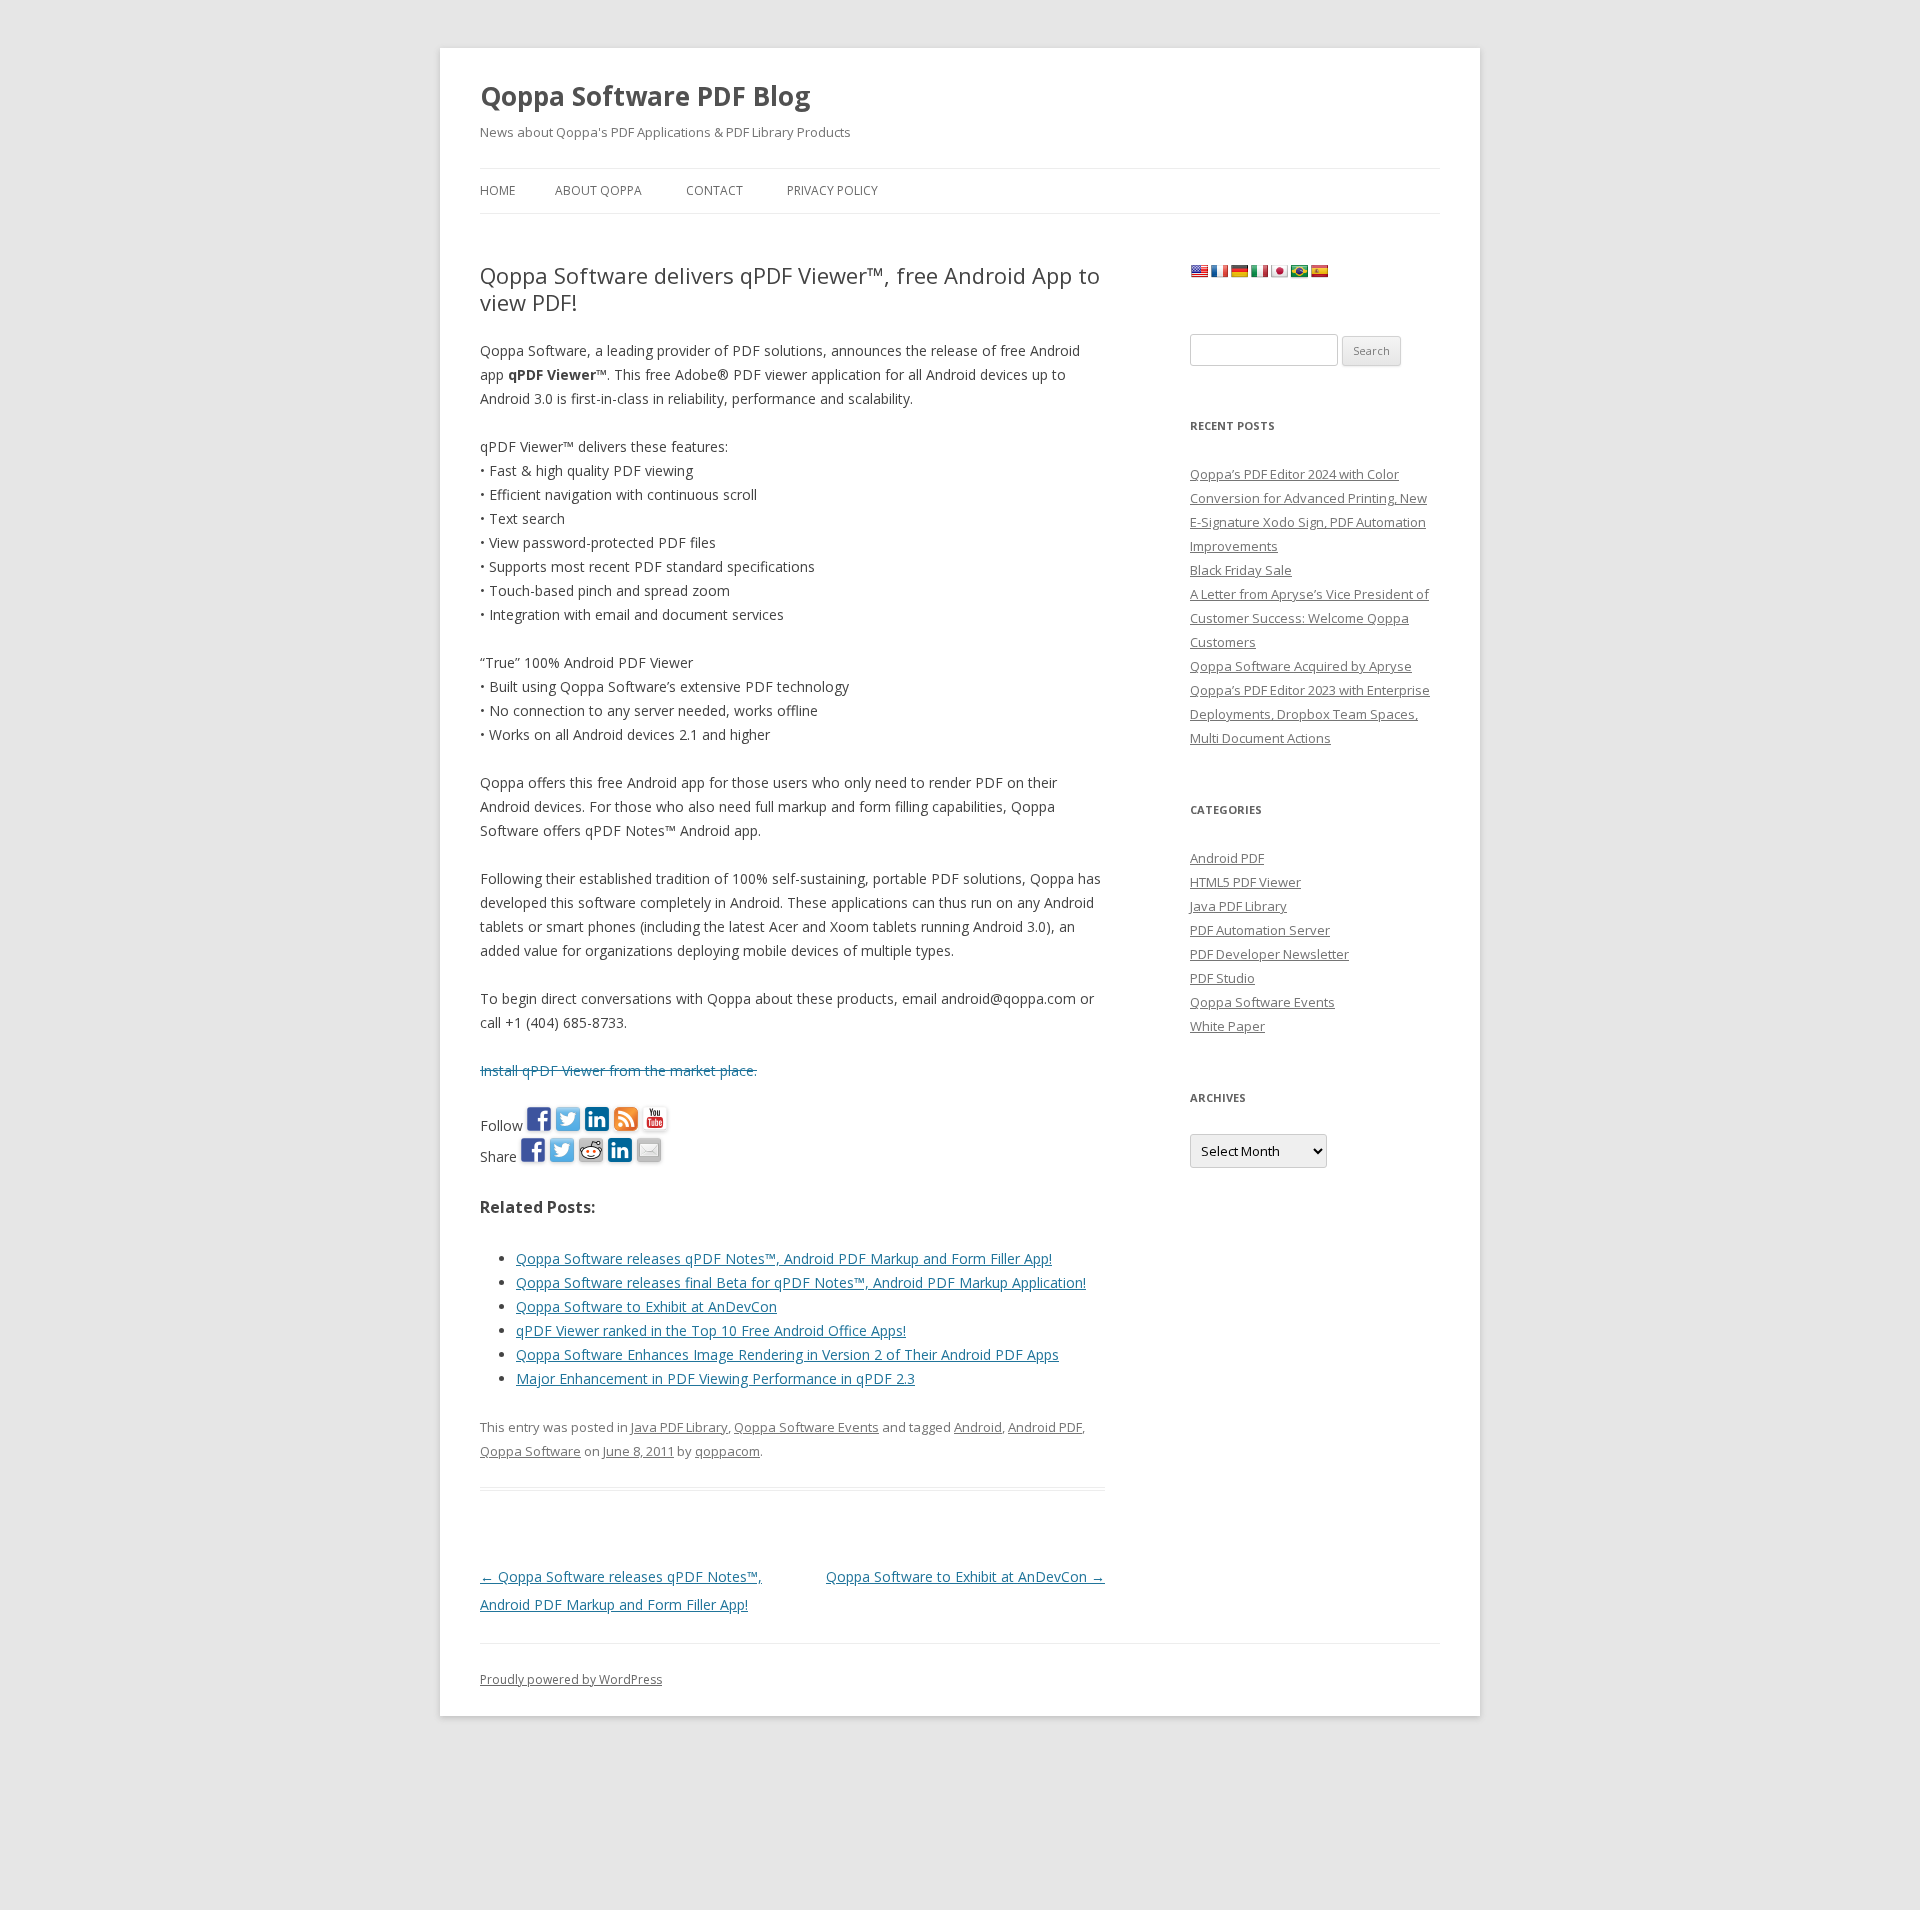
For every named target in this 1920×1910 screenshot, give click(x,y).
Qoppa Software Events (806, 1427)
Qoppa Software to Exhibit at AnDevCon (965, 1576)
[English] (1199, 271)
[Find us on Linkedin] (597, 1119)
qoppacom (727, 1451)
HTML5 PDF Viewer (1245, 882)
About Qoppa (598, 190)
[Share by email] (649, 1150)
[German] (1239, 271)
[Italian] (1259, 271)
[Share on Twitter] (562, 1150)
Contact (714, 190)
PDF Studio (1222, 978)
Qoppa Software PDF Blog (645, 96)
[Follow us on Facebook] (539, 1119)
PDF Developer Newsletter (1269, 954)
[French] (1219, 271)
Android (978, 1427)
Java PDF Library (679, 1427)
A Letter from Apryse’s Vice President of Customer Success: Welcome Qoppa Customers (1309, 618)
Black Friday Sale (1241, 570)
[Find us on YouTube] (655, 1119)
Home (497, 190)
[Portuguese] (1299, 271)
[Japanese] (1279, 271)
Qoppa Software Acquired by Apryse (1301, 666)
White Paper (1227, 1026)
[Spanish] (1319, 271)
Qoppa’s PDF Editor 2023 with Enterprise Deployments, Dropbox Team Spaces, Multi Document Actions (1310, 714)
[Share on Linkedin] (620, 1150)
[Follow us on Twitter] (568, 1119)
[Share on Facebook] (533, 1150)
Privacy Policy (832, 190)
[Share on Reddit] (591, 1150)
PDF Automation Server (1260, 930)
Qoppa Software (530, 1451)
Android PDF (1045, 1427)
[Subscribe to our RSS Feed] (626, 1119)
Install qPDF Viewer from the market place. (618, 1070)
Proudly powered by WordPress (571, 1679)
